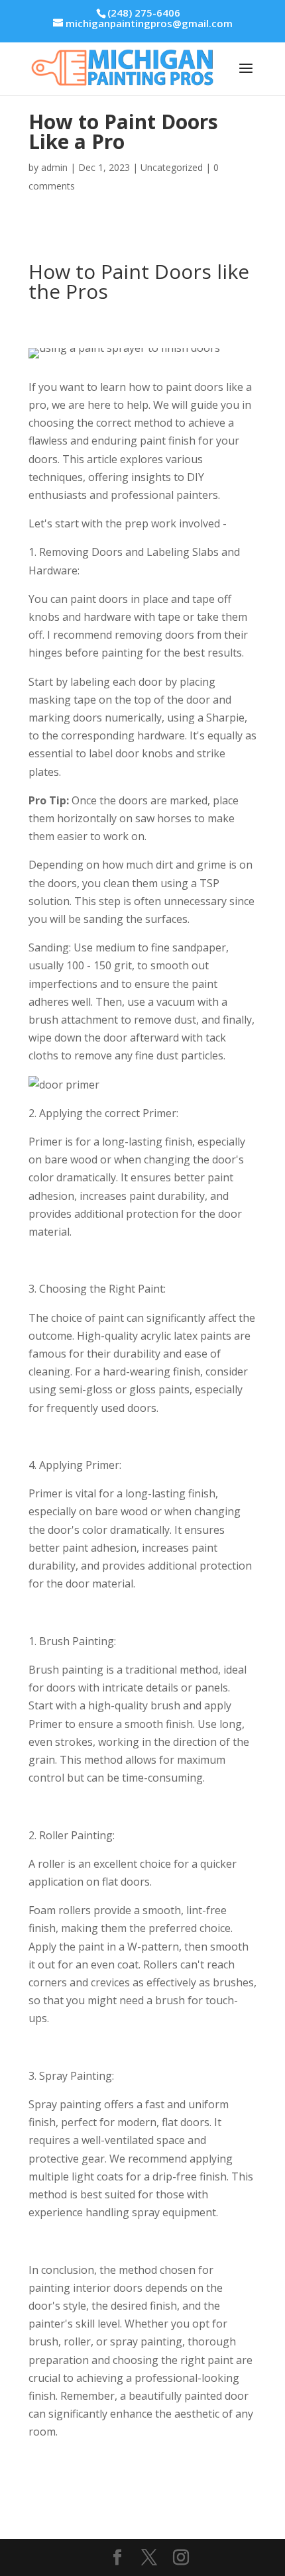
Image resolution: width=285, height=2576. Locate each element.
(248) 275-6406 (144, 13)
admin (54, 167)
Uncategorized (172, 167)
